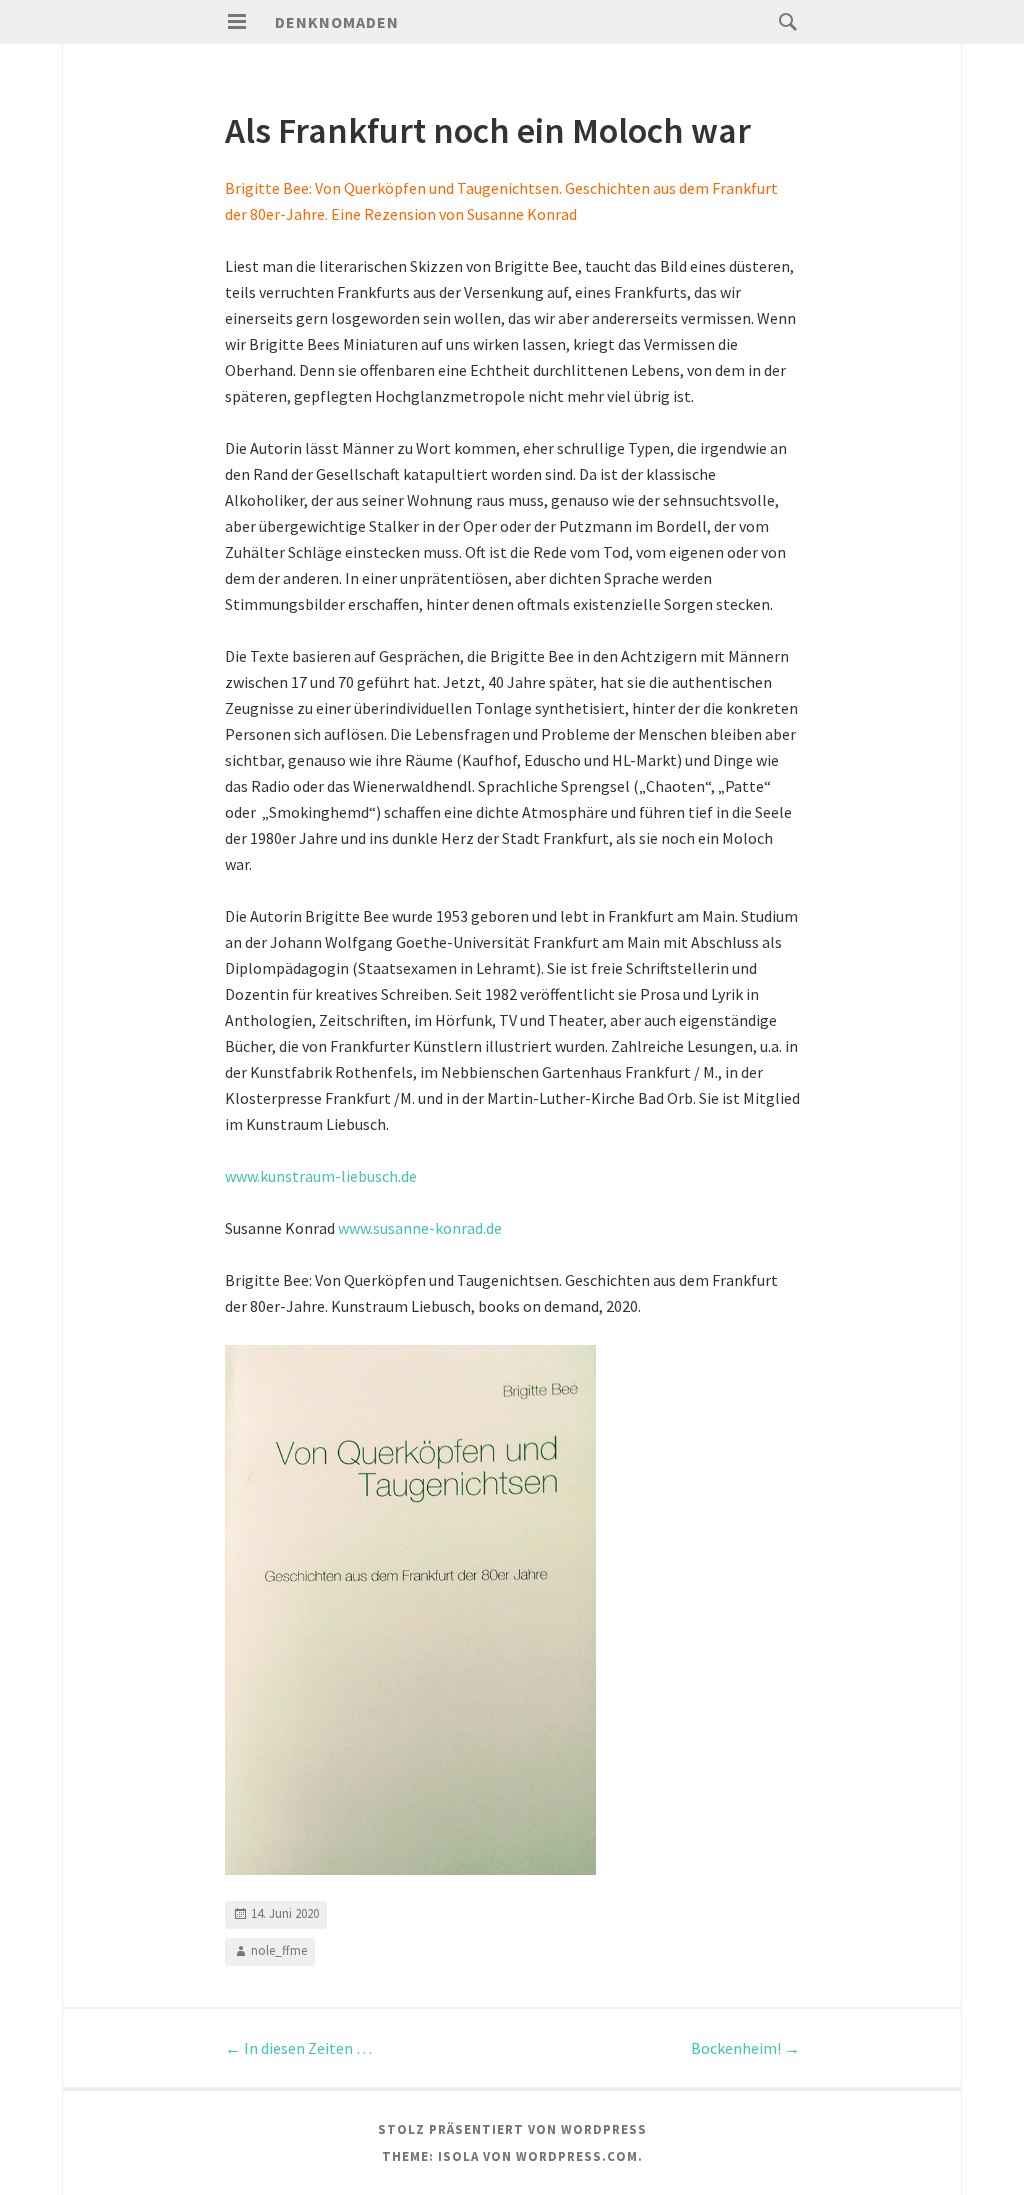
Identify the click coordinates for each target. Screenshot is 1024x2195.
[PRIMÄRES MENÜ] (237, 22)
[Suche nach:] (783, 21)
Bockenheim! (745, 2048)
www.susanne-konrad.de (420, 1228)
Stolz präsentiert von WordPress (512, 2129)
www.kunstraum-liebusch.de (321, 1176)
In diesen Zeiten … (298, 2048)
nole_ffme (279, 1950)
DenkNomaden (337, 22)
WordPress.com (577, 2156)
